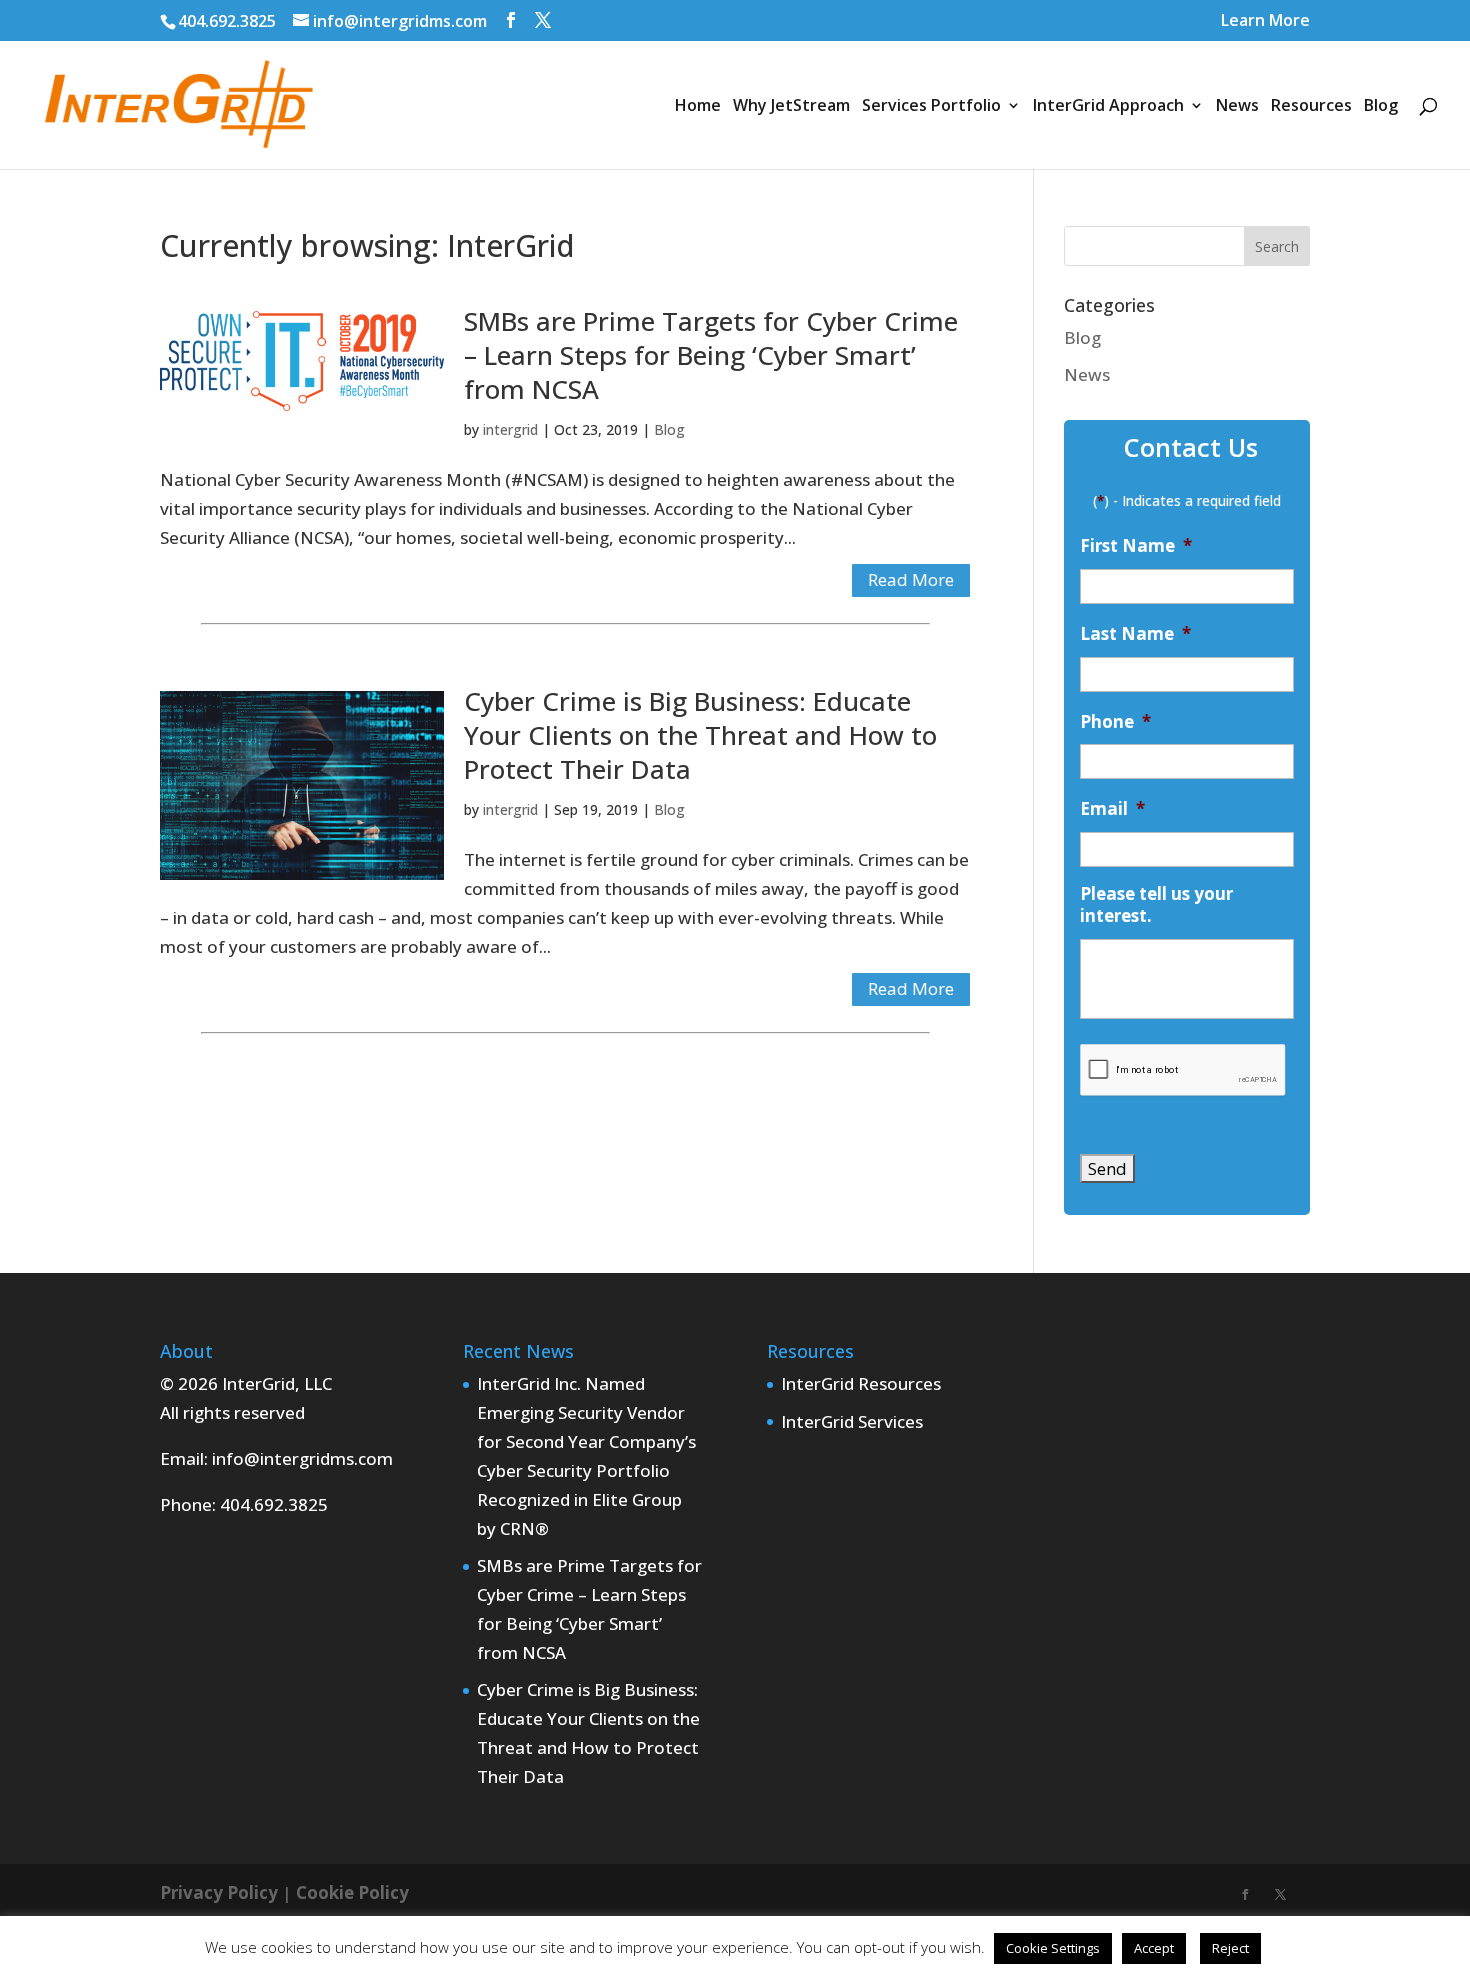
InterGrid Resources (861, 1383)
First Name (1136, 546)
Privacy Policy (219, 1892)
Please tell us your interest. (1156, 905)
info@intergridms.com (302, 1458)
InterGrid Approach (1108, 107)
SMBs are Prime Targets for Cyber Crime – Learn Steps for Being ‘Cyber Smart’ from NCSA (711, 355)
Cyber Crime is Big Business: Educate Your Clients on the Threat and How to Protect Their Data (700, 735)
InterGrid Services (852, 1421)
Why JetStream (791, 107)
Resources (1311, 107)
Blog (1381, 107)
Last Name (1135, 634)
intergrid (510, 429)
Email (1112, 809)
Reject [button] (1230, 1948)
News (1237, 107)
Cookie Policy (352, 1892)
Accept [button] (1154, 1948)
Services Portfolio (931, 107)
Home (698, 107)
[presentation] (1183, 1070)
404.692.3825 (227, 21)
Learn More (1265, 21)
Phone (1115, 722)
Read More (911, 579)
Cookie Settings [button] (1053, 1948)
